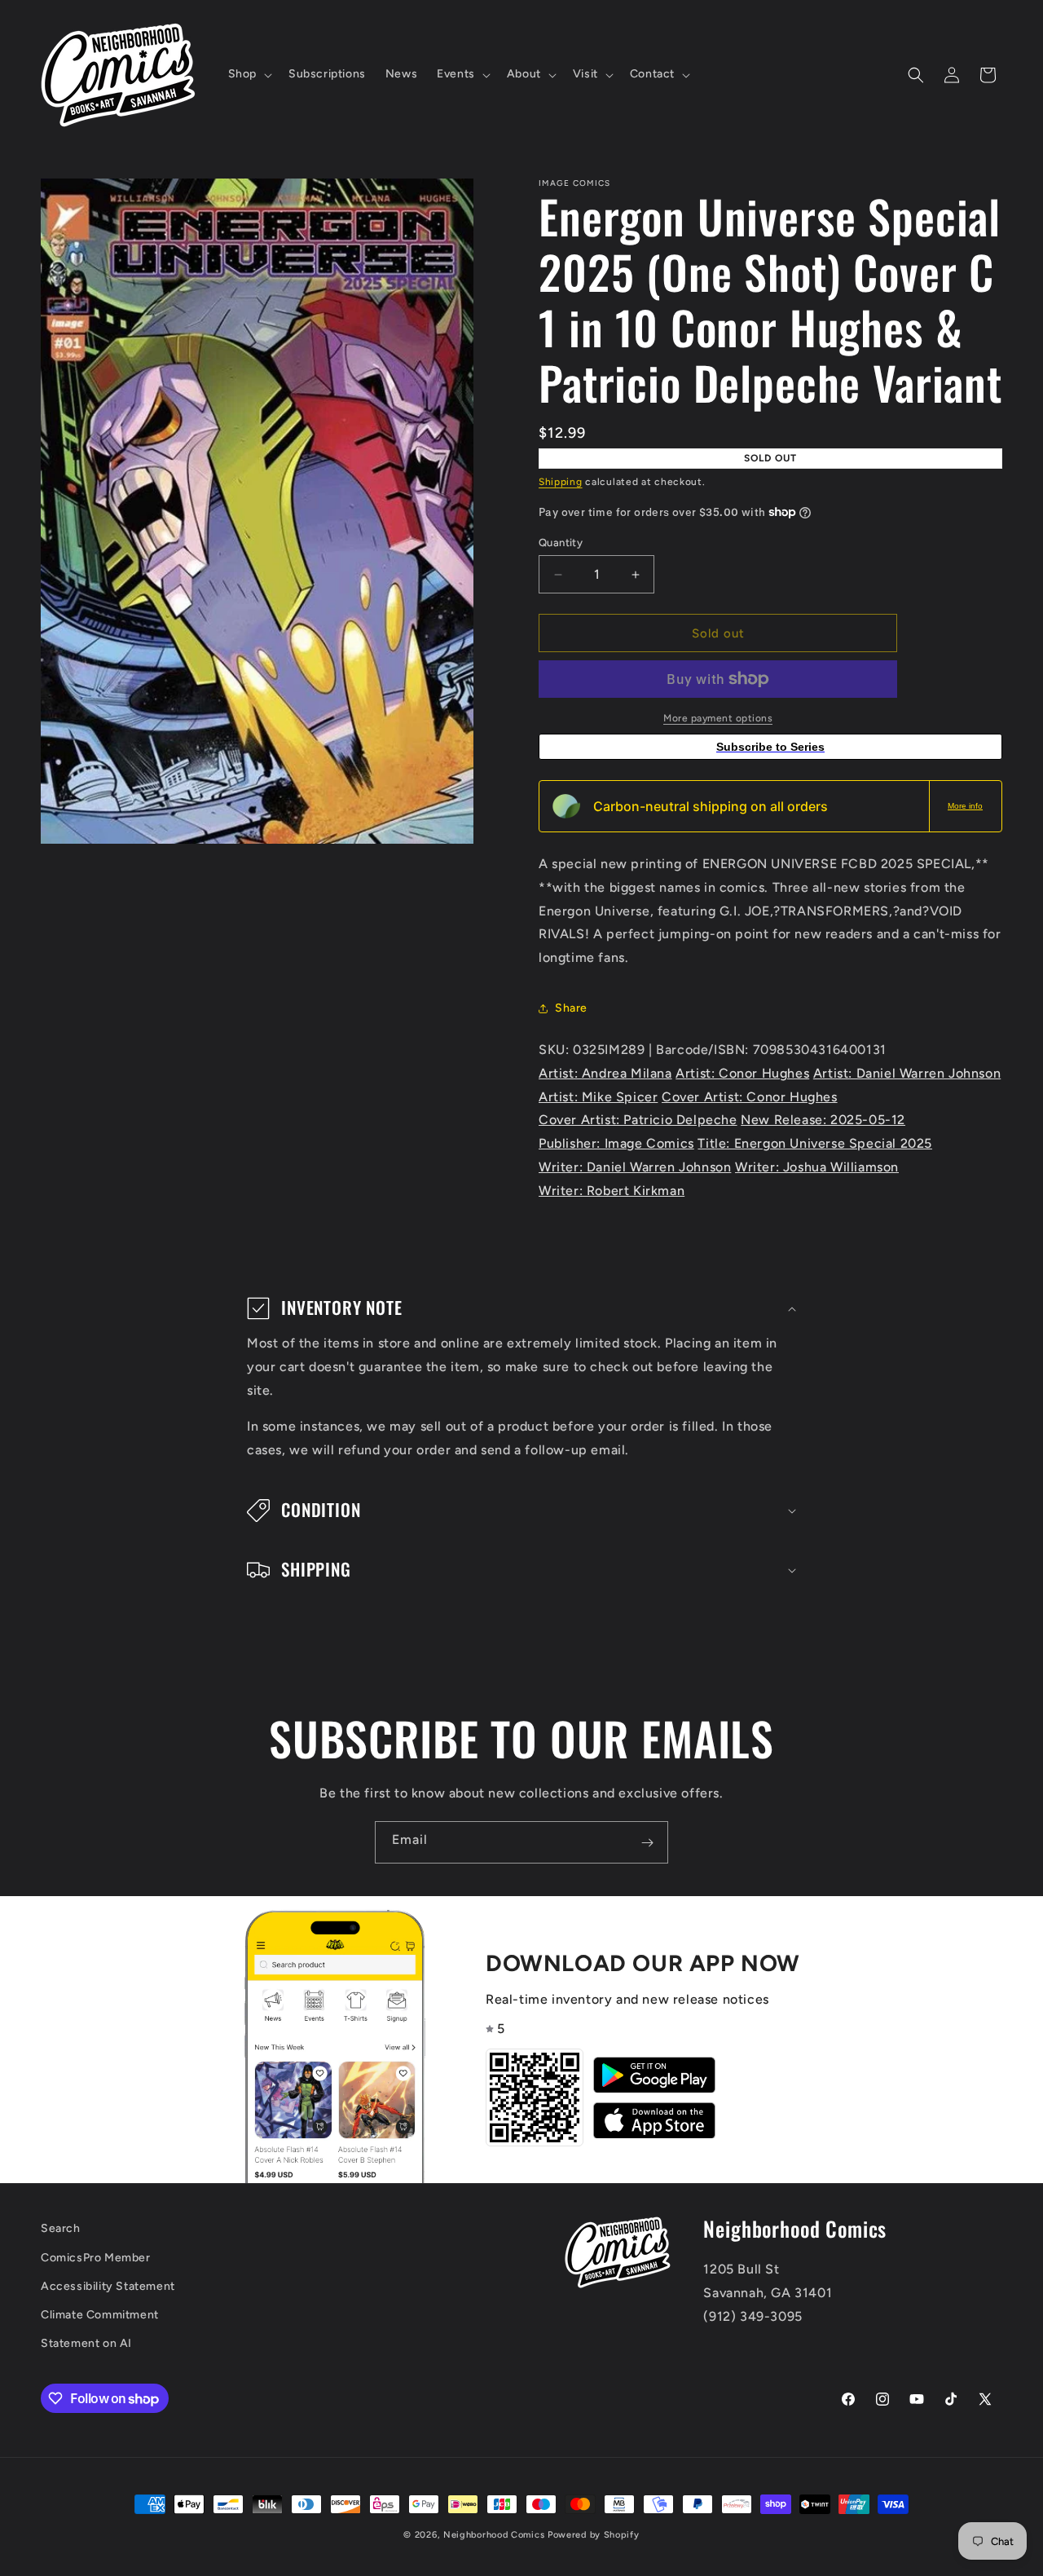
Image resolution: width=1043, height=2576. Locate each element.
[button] (249, 74)
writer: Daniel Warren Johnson (635, 1167)
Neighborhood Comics (494, 2535)
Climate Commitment (100, 2315)
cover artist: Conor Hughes (750, 1097)
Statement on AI (86, 2343)
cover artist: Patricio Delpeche (638, 1120)
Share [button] (571, 1008)
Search (61, 2228)
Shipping (561, 482)
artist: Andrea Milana (605, 1073)
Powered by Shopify (594, 2535)
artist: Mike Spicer (598, 1097)
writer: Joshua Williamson (817, 1167)
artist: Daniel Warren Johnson (907, 1073)
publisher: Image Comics (616, 1143)
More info (965, 806)
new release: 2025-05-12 (823, 1120)
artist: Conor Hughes (742, 1073)
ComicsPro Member (96, 2258)
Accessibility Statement (108, 2286)
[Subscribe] (647, 1842)
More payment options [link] (718, 718)
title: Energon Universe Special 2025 (815, 1143)
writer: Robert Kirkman (612, 1191)
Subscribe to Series (770, 747)
